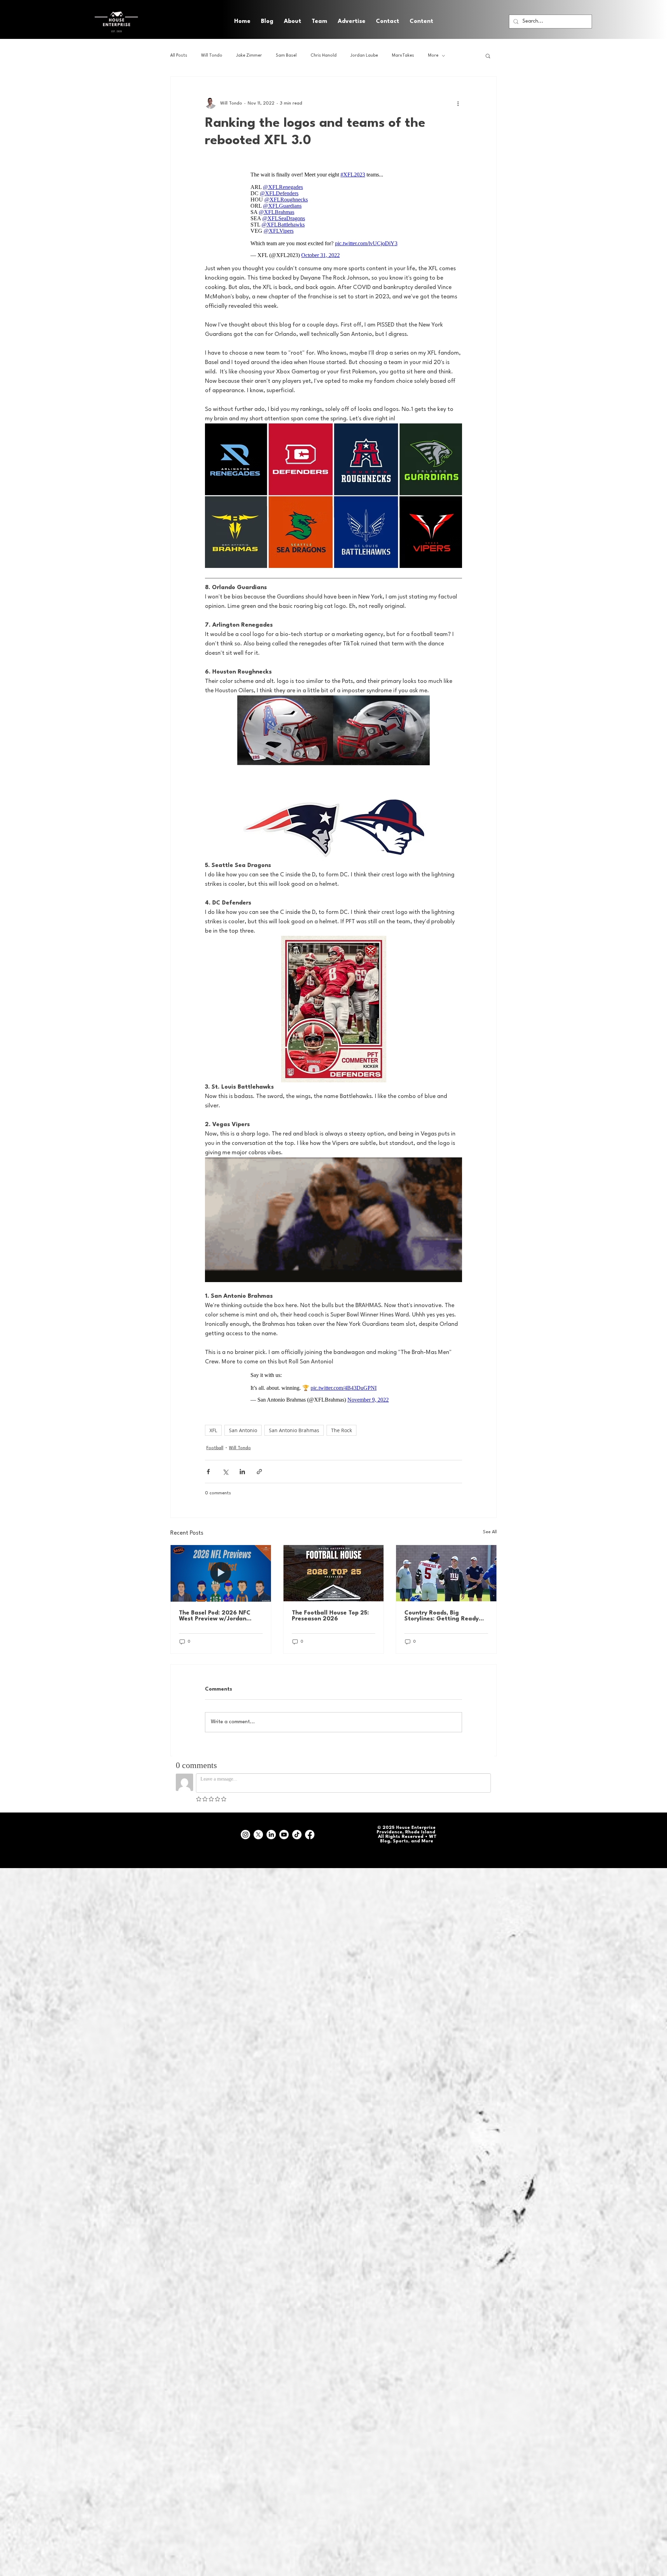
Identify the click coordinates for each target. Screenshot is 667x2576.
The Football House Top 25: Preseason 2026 (330, 1616)
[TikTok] (297, 1835)
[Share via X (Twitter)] (225, 1472)
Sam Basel (286, 56)
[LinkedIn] (271, 1835)
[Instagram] (245, 1835)
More (433, 56)
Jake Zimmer (249, 56)
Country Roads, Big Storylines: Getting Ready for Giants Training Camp (442, 1616)
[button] (421, 22)
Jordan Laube (364, 56)
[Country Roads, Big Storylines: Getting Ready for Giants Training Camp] (446, 1573)
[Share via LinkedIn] (242, 1472)
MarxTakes (403, 56)
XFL (213, 1430)
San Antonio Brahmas (294, 1430)
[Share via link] (259, 1472)
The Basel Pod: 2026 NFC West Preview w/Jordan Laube (215, 1616)
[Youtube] (284, 1835)
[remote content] (334, 215)
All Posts (179, 56)
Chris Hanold (324, 56)
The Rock (341, 1430)
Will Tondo (212, 56)
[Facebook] (310, 1835)
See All (490, 1532)
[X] (258, 1835)
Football (215, 1448)
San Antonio (243, 1430)
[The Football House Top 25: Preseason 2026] (334, 1573)
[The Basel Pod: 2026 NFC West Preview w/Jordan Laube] (221, 1573)
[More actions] (458, 103)
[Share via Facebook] (208, 1472)
